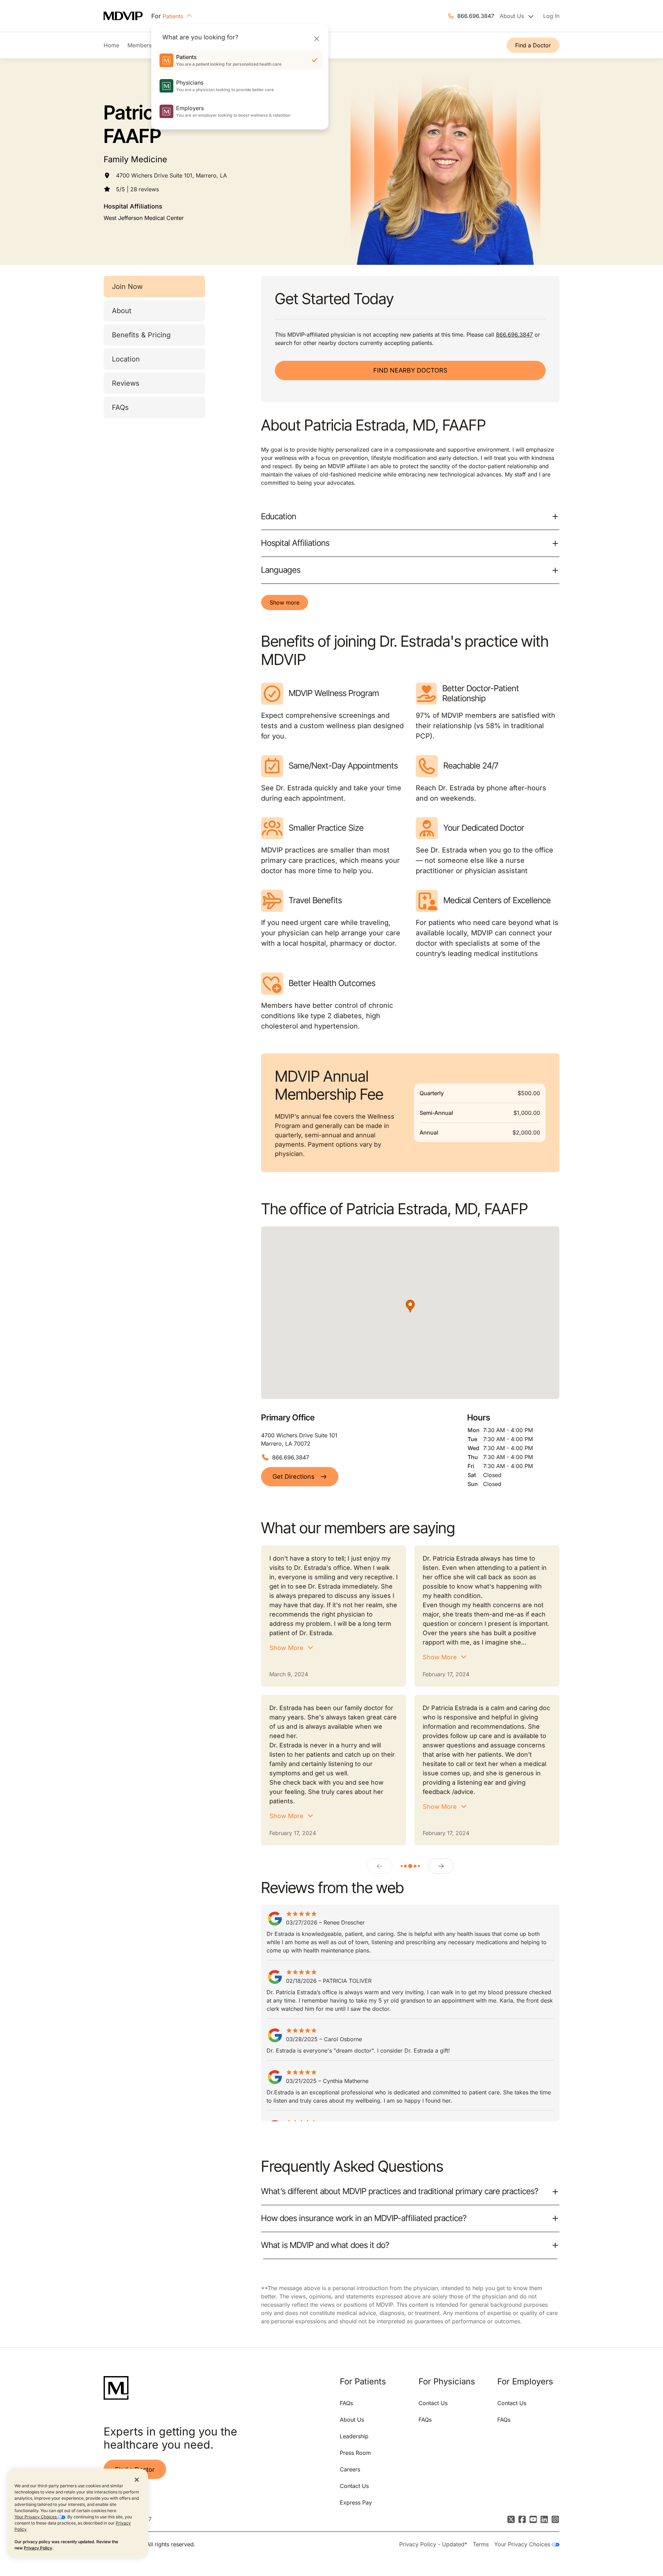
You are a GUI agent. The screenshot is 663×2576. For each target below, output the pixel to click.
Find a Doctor (533, 45)
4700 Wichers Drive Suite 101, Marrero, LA (171, 175)
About (122, 311)
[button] (410, 1306)
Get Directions (294, 1477)
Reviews (126, 383)
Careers (350, 2469)
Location (126, 359)
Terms (481, 2544)
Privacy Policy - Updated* (433, 2544)
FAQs (120, 407)
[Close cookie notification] (137, 2479)
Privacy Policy (38, 2548)
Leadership (354, 2436)
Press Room (355, 2453)
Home (111, 45)
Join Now (127, 287)
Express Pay (356, 2502)
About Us (352, 2420)
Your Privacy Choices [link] (523, 2544)
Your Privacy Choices (36, 2517)
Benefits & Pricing (141, 335)
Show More (286, 1648)
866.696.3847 (476, 16)
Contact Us (354, 2486)
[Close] (316, 38)
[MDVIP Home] (127, 16)
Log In (551, 16)
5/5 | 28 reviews (137, 189)
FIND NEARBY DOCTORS (410, 370)
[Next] (441, 1866)
